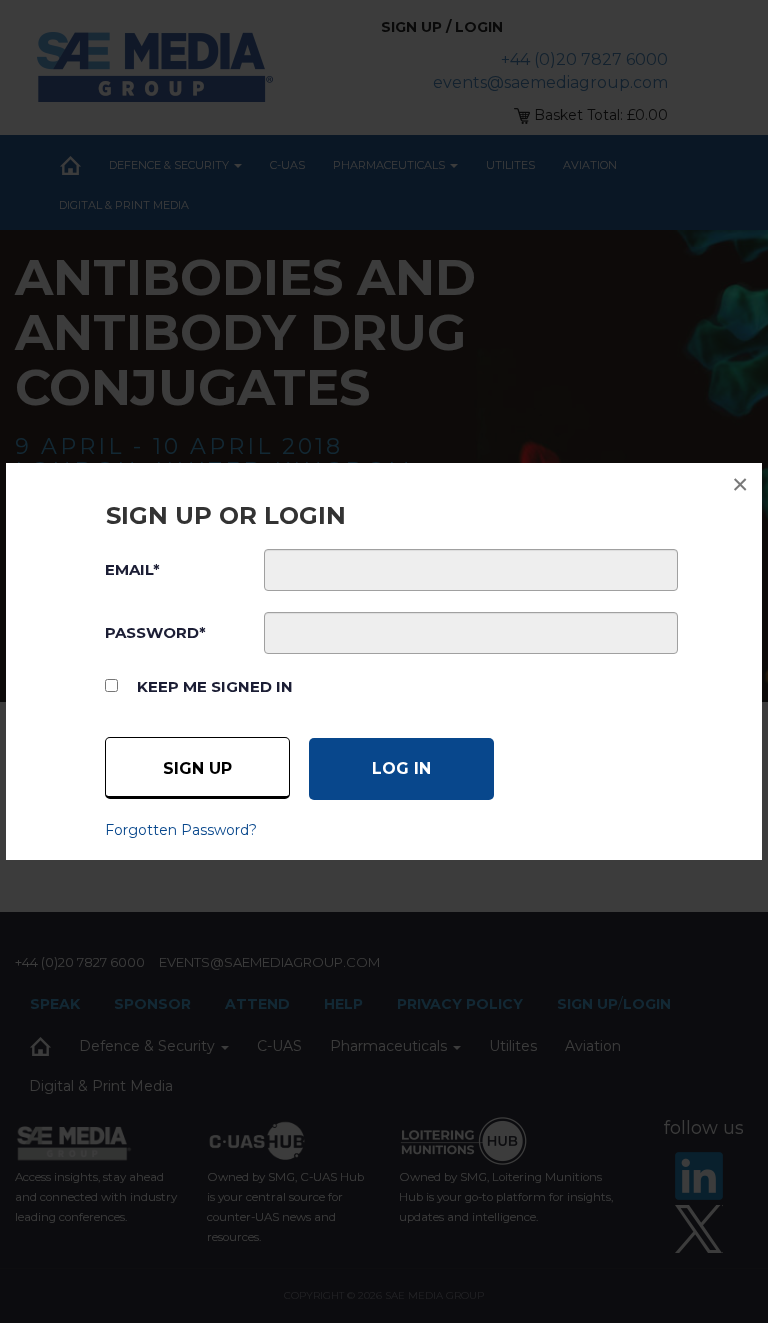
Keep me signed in (215, 686)
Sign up (197, 768)
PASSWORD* (155, 632)
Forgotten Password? (181, 830)
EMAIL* (132, 569)
